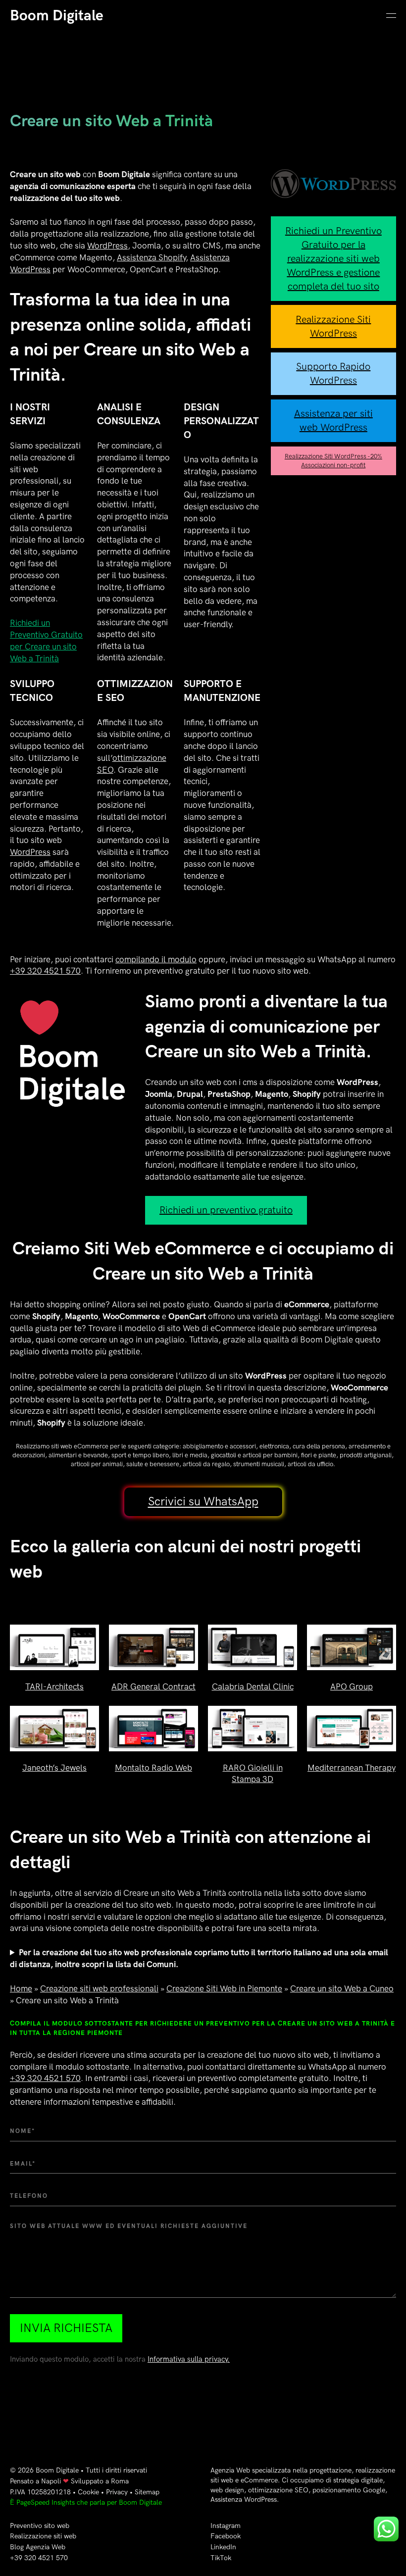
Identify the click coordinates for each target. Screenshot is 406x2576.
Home (21, 1989)
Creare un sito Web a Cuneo (342, 1989)
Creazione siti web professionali (99, 1989)
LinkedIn (223, 2547)
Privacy (117, 2492)
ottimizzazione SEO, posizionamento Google (317, 2490)
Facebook (226, 2536)
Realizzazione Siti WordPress (333, 327)
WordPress (107, 246)
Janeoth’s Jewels (54, 1768)
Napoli (51, 2481)
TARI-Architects (54, 1687)
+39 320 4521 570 (45, 971)
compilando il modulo (156, 960)
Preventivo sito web (40, 2526)
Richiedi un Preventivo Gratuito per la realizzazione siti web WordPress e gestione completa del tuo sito (333, 259)
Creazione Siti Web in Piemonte (224, 1989)
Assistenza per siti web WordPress (333, 421)
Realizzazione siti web (43, 2536)
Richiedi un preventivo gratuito (226, 1210)
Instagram (226, 2526)
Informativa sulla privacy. (189, 2359)
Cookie (88, 2492)
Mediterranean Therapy (352, 1768)
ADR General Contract (153, 1687)
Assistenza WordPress (244, 2500)
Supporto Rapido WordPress (333, 374)
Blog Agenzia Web (38, 2547)
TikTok (221, 2558)
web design (227, 2490)
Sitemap (147, 2492)
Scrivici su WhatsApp (203, 1502)
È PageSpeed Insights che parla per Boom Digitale (86, 2502)
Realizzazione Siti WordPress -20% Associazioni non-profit (333, 461)
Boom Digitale (57, 16)
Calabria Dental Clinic (253, 1687)
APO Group (352, 1687)
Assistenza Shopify (151, 258)
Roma (120, 2481)
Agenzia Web (230, 2470)
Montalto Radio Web (153, 1768)
